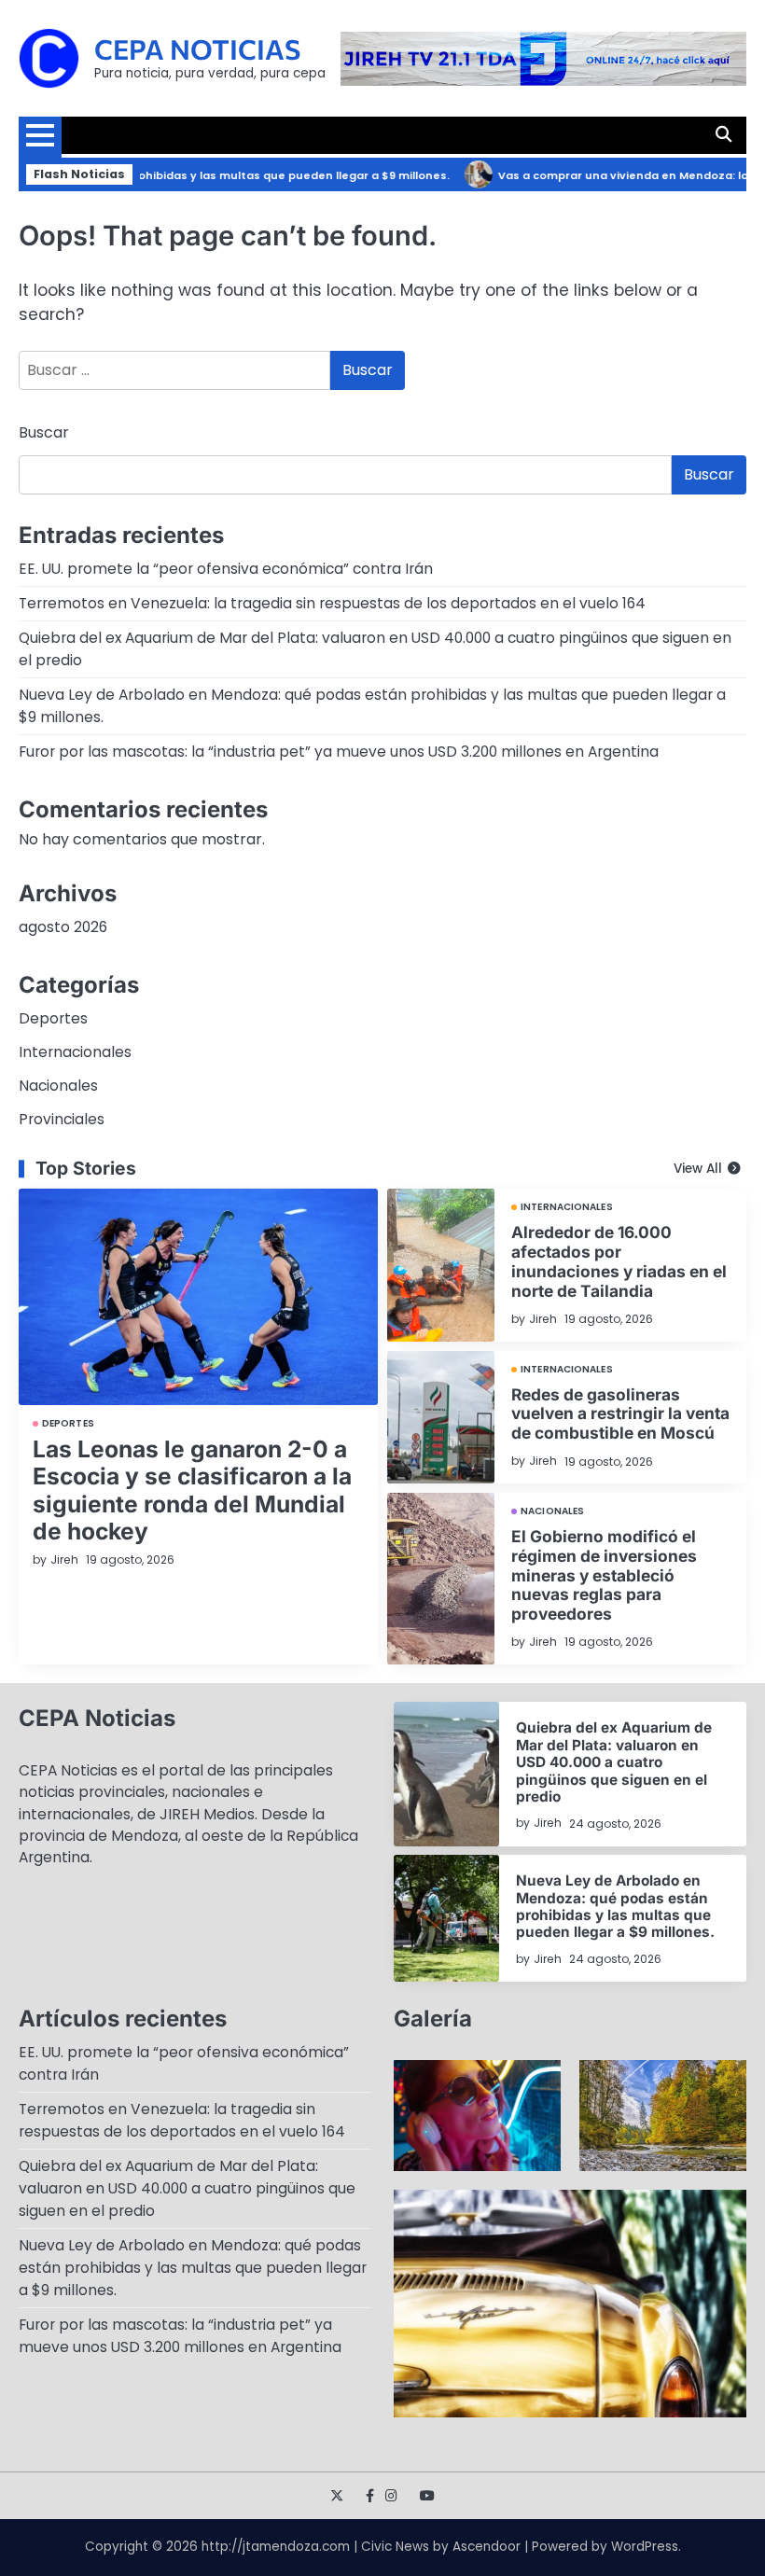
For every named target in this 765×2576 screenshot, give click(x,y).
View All (698, 1169)
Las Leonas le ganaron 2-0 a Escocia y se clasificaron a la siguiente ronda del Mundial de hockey (192, 1490)
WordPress (645, 2547)
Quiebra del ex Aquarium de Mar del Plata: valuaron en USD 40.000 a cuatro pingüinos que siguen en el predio (614, 1762)
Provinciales (62, 1119)
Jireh (64, 1560)
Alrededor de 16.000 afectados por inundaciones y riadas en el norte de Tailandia (619, 1261)
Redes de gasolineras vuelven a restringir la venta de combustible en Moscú (620, 1414)
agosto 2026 (63, 927)
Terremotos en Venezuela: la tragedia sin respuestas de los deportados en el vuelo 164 (332, 603)
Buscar (44, 432)
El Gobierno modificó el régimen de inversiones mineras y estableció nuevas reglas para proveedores (604, 1575)
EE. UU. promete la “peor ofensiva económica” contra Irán (226, 569)
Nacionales (58, 1086)
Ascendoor (487, 2547)
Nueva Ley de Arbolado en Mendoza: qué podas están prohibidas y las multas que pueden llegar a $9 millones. (615, 1906)
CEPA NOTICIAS (197, 49)
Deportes (53, 1018)
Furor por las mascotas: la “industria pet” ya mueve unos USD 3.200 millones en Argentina (339, 752)
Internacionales (75, 1052)
